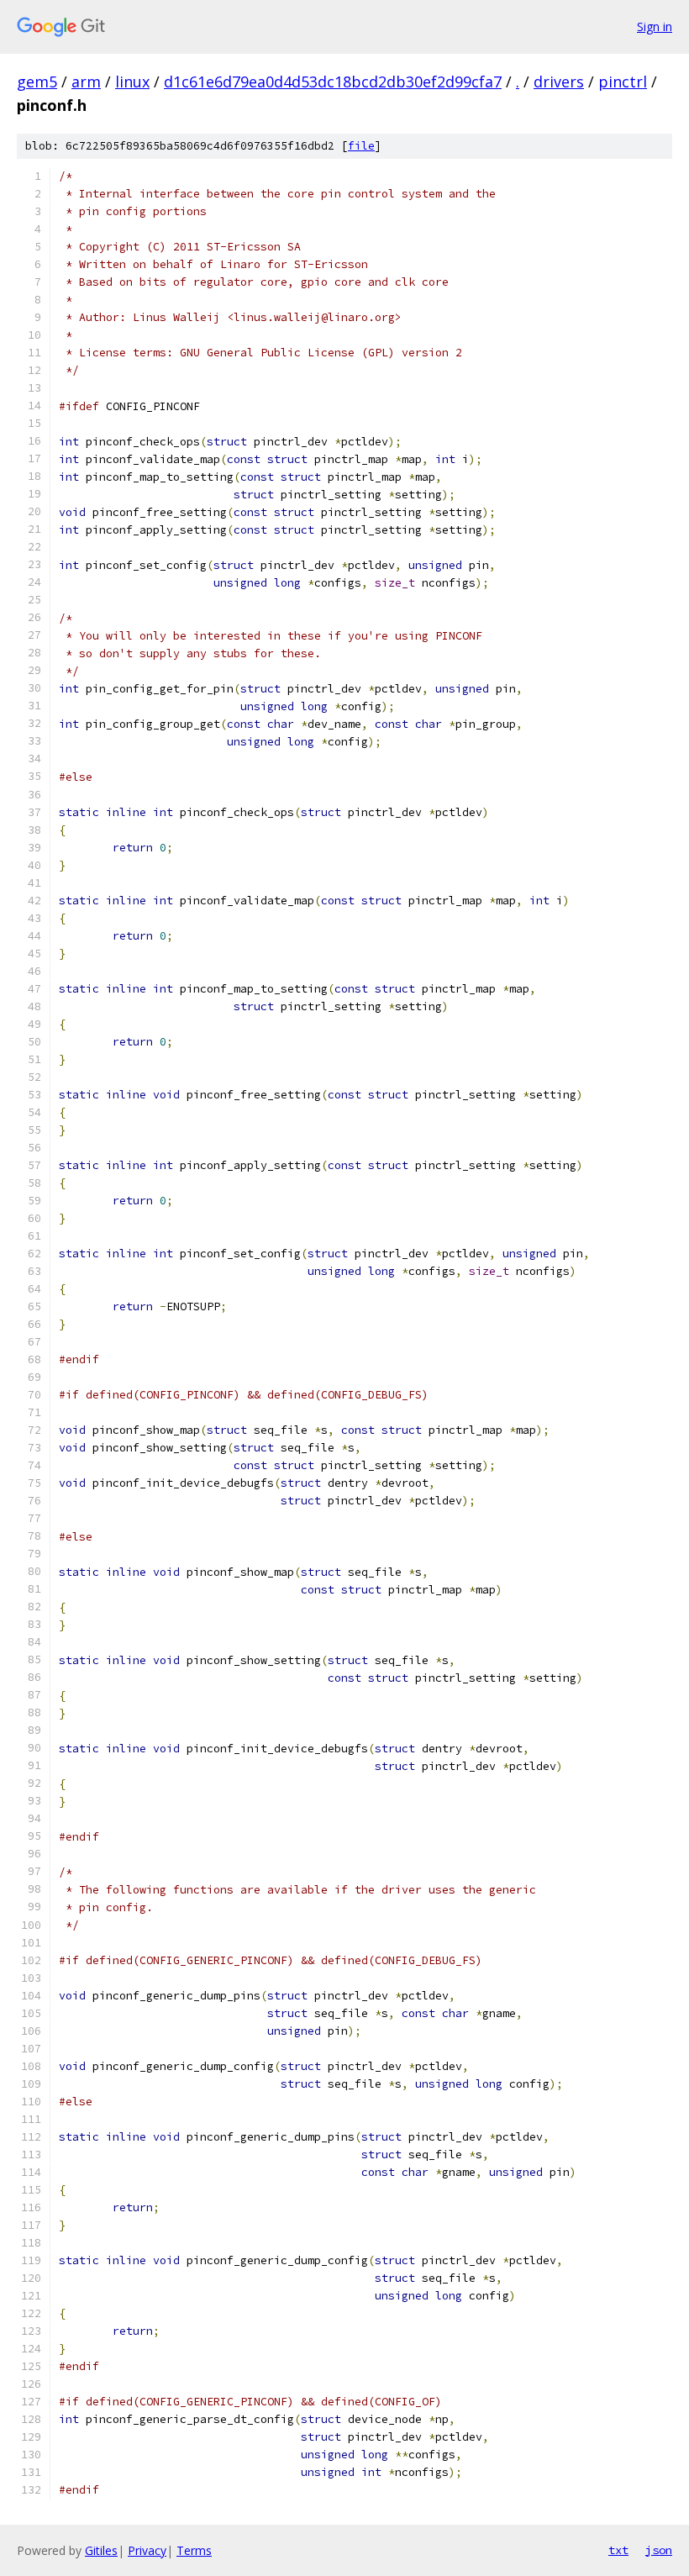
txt (618, 2550)
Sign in (655, 26)
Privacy (147, 2550)
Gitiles (101, 2550)
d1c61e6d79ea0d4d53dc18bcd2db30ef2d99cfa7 (333, 82)
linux (132, 82)
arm (86, 82)
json (659, 2550)
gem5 (37, 82)
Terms (194, 2550)
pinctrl (623, 82)
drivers (559, 82)
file (361, 146)
